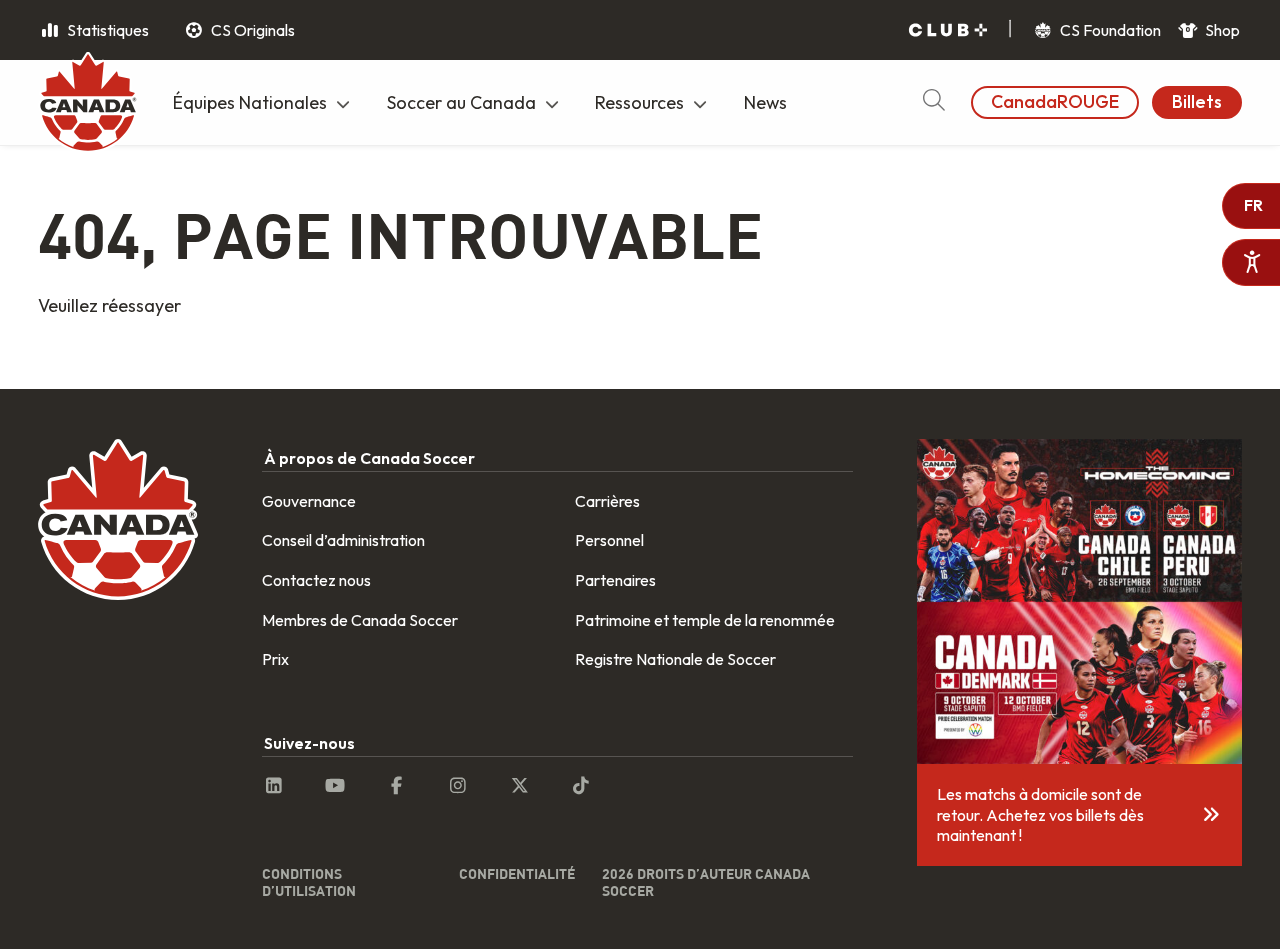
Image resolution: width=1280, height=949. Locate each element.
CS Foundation (1109, 30)
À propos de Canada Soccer (369, 458)
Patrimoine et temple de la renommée (705, 620)
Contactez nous (316, 580)
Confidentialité (517, 873)
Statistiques (106, 30)
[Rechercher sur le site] (933, 102)
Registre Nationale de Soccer (675, 659)
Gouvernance (309, 501)
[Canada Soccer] (88, 105)
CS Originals (251, 30)
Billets (1197, 101)
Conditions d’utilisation (309, 882)
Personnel (609, 540)
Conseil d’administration (343, 540)
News (765, 102)
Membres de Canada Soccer (360, 620)
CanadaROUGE (1055, 101)
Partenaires (615, 580)
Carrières (607, 501)
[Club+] (948, 30)
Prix (275, 659)
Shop (1221, 30)
